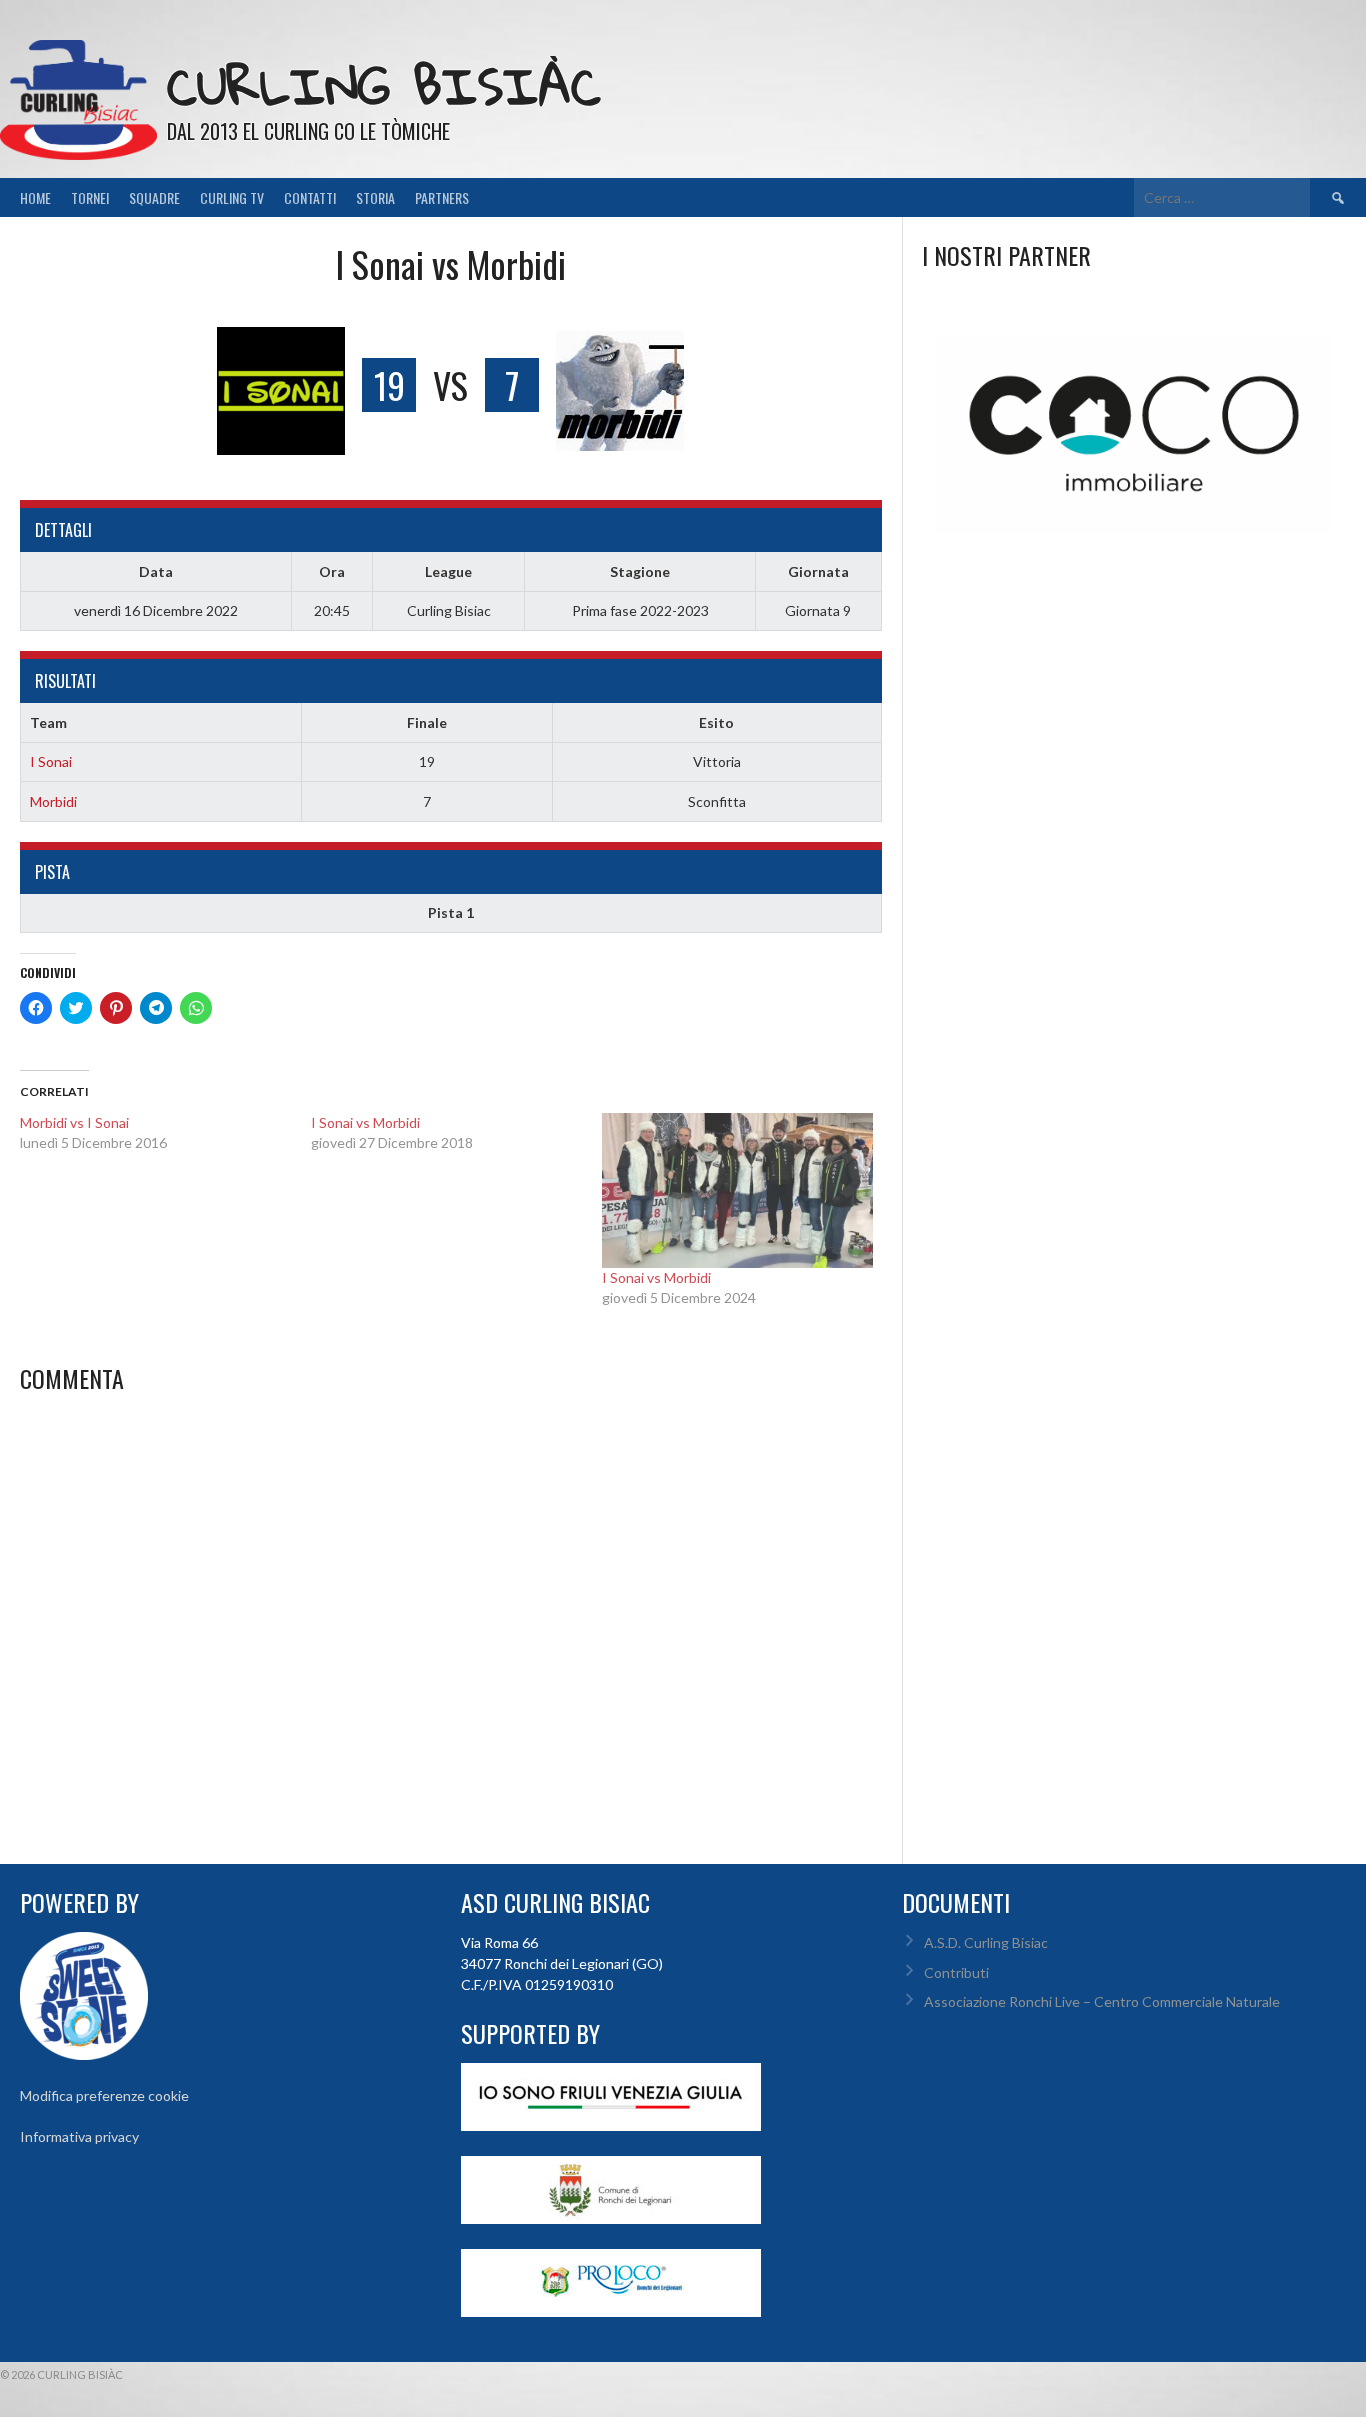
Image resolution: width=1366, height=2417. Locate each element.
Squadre (154, 197)
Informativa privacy (79, 2136)
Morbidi (53, 801)
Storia (375, 197)
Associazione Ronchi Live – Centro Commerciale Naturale (1102, 2001)
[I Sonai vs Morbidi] (737, 1190)
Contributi (956, 1972)
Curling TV (232, 197)
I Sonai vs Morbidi (656, 1277)
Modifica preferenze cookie (104, 2095)
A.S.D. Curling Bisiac (986, 1942)
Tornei (90, 197)
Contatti (310, 197)
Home (35, 197)
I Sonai (51, 761)
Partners (442, 197)
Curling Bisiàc (384, 85)
